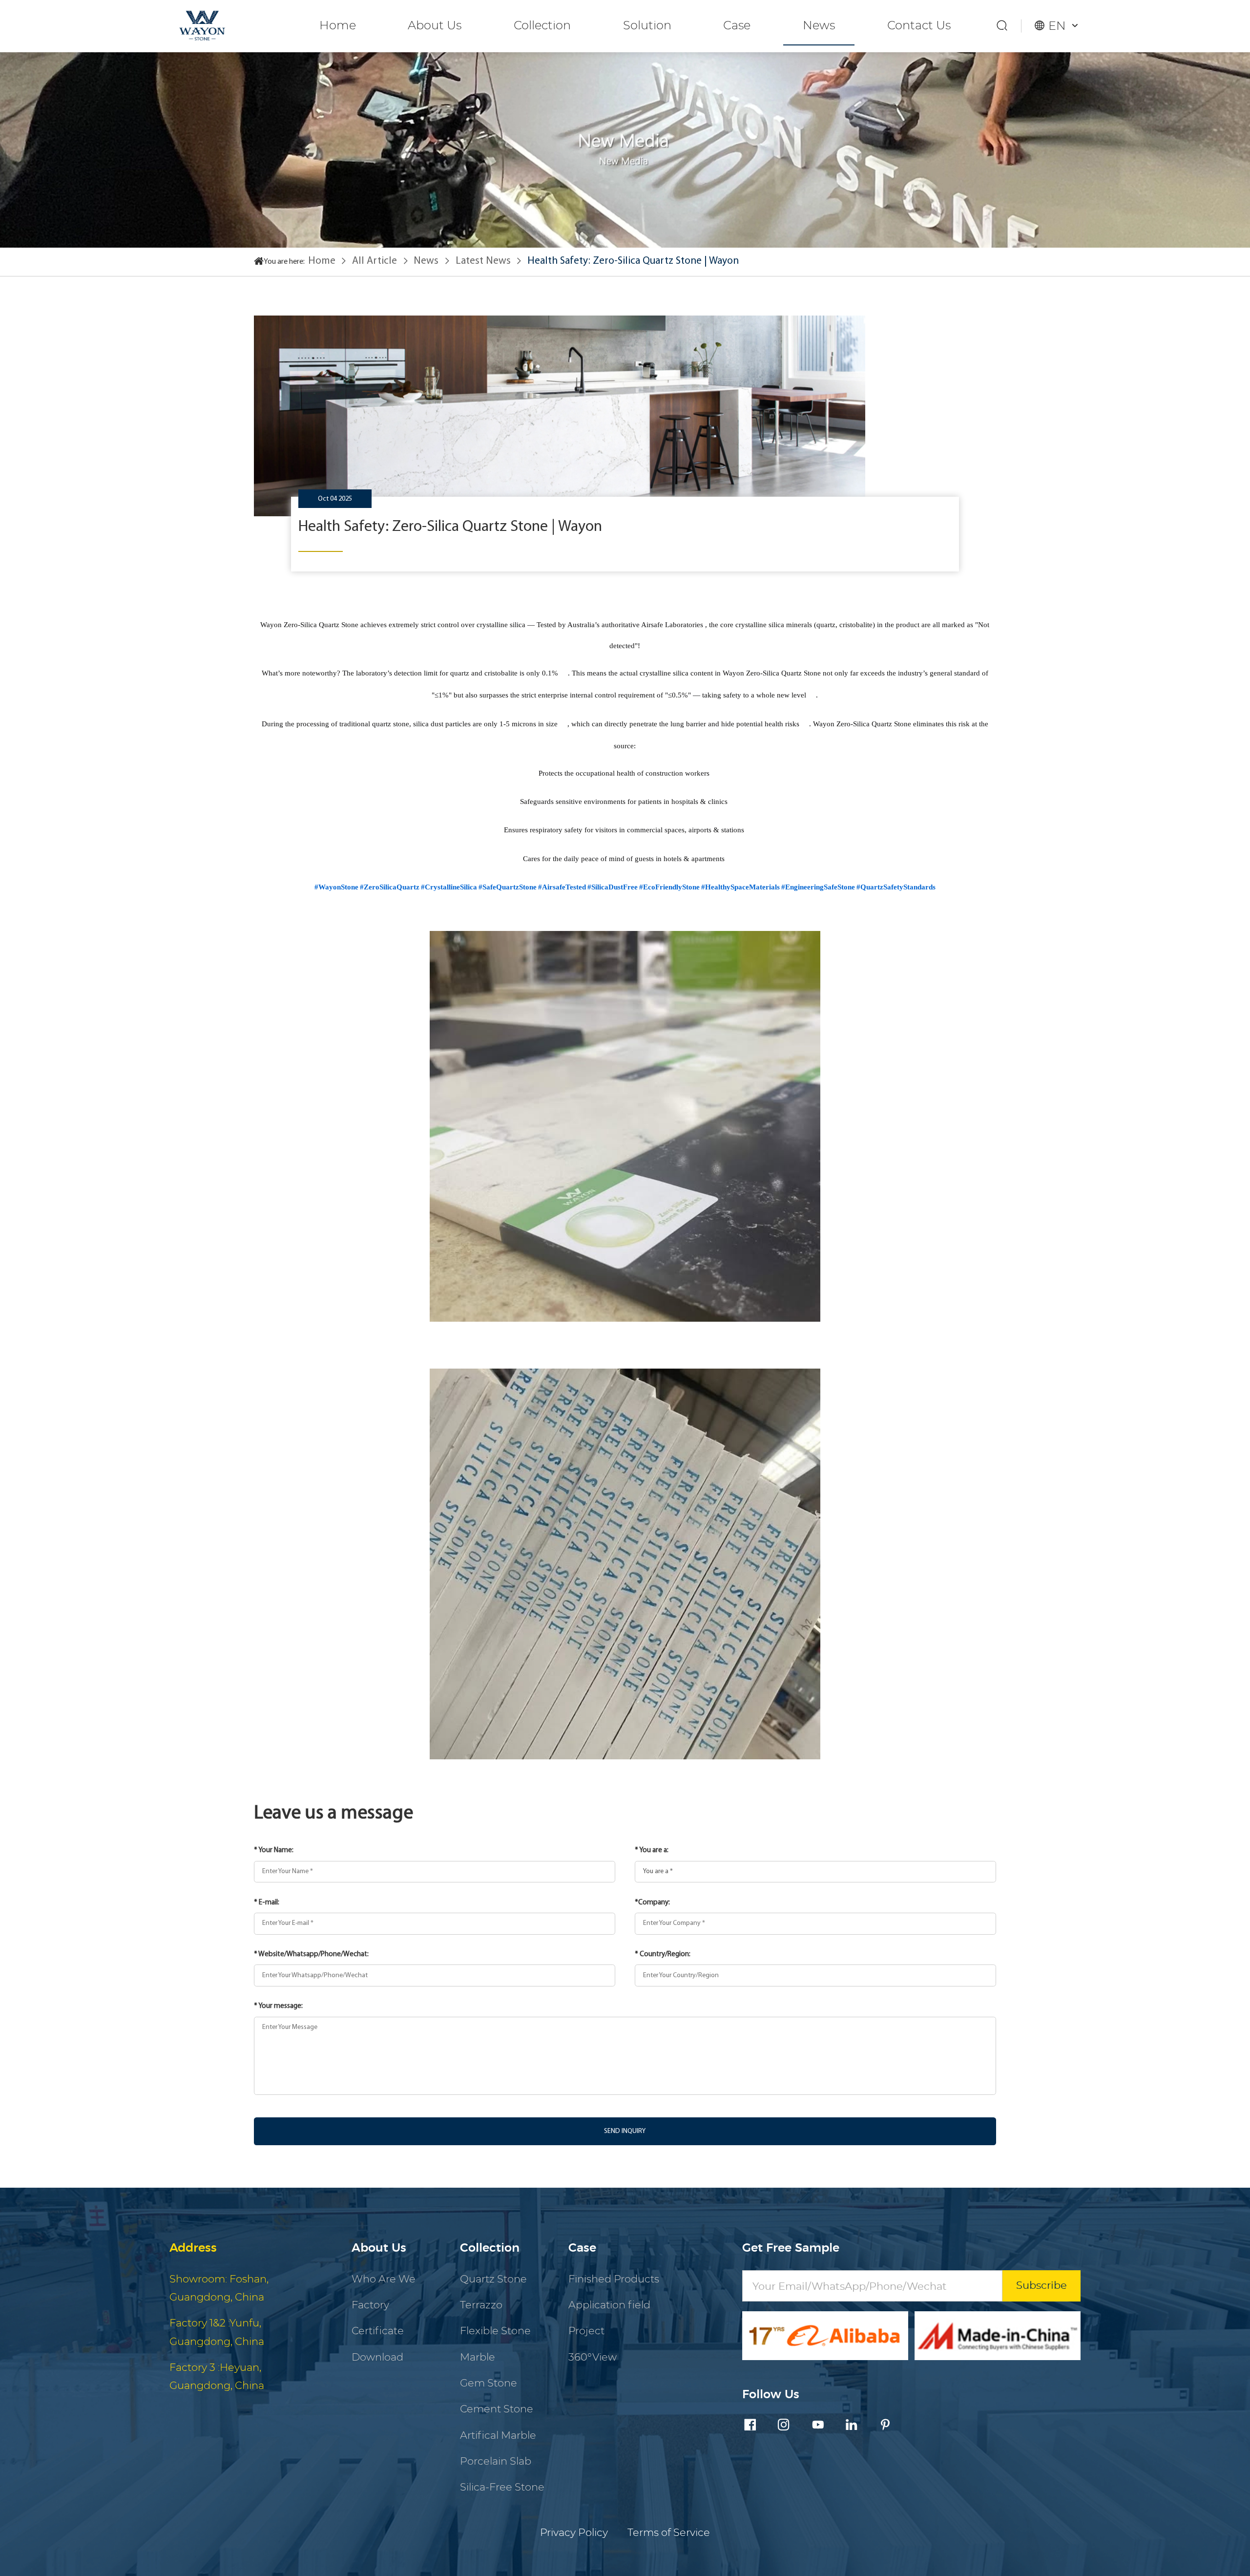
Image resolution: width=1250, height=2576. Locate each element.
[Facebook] (750, 2426)
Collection (542, 26)
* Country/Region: (663, 1954)
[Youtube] (818, 2426)
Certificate (378, 2331)
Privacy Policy (574, 2533)
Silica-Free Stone (502, 2487)
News (819, 26)
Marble (478, 2357)
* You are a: (652, 1850)
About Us (435, 26)
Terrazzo (481, 2305)
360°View (593, 2357)
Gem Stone (489, 2383)
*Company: (652, 1903)
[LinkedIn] (852, 2426)
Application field (609, 2305)
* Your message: (278, 2006)
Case (737, 26)
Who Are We (384, 2279)
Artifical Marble (498, 2436)
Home (338, 26)
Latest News (483, 261)
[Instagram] (784, 2426)
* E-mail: (267, 1903)
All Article (375, 261)
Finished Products (614, 2279)
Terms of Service (669, 2533)
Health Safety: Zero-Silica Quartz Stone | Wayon (633, 261)
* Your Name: (274, 1850)
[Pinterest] (885, 2426)
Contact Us (919, 26)
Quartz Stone (493, 2279)
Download (377, 2357)
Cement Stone (497, 2409)
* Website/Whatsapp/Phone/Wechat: (311, 1954)
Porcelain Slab (496, 2461)
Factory (370, 2305)
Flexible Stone (495, 2331)
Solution (647, 26)
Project (586, 2331)
